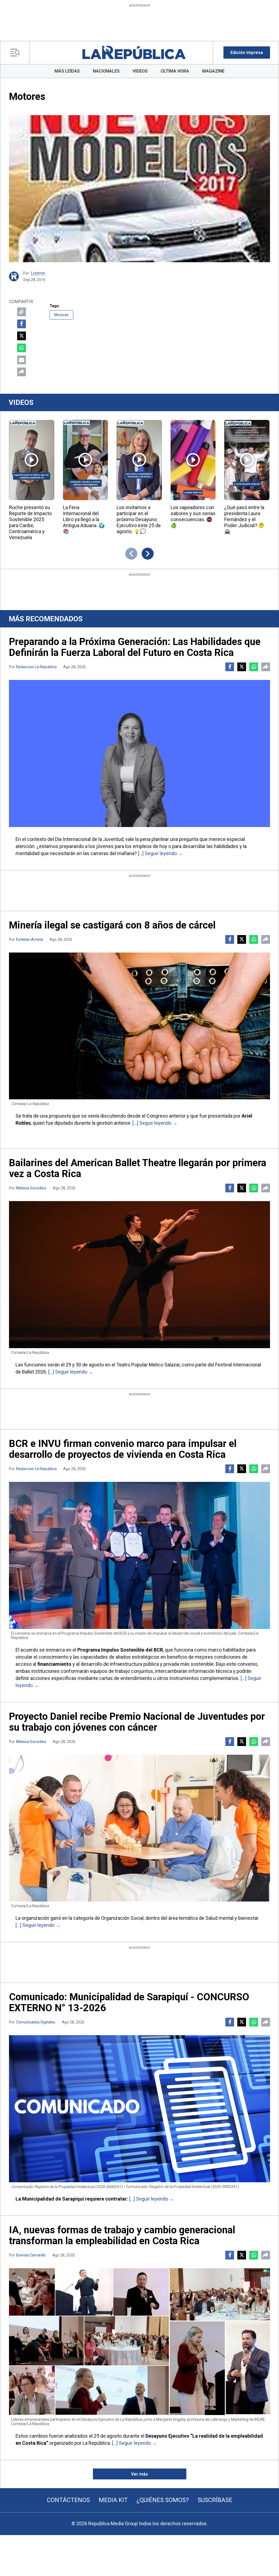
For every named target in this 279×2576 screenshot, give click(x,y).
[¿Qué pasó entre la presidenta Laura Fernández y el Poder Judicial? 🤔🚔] (247, 460)
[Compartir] (22, 372)
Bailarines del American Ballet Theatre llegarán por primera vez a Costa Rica (138, 1168)
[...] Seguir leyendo (157, 853)
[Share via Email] (22, 360)
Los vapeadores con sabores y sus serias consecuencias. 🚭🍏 (193, 516)
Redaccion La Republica (36, 667)
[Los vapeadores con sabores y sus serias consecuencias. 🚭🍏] (193, 460)
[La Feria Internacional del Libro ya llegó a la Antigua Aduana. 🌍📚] (86, 460)
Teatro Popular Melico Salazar (148, 1365)
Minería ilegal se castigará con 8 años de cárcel (112, 925)
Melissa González (31, 1188)
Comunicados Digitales (36, 2022)
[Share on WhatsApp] (22, 348)
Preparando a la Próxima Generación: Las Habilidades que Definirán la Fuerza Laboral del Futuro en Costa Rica (135, 647)
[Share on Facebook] (22, 324)
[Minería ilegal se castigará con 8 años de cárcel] (139, 1026)
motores (61, 315)
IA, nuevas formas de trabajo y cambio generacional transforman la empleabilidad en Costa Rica (122, 2235)
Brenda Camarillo (31, 2255)
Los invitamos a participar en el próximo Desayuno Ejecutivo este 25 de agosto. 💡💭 (139, 519)
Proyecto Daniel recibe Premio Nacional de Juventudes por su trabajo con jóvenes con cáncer (137, 1722)
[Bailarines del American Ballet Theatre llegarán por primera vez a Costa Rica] (139, 1275)
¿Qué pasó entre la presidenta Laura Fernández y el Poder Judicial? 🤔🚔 (244, 519)
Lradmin (38, 273)
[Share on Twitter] (22, 336)
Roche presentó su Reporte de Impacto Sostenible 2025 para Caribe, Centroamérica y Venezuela (30, 522)
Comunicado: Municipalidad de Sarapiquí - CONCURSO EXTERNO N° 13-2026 (129, 2002)
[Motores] (139, 189)
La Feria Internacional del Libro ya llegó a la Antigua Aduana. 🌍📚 (84, 519)
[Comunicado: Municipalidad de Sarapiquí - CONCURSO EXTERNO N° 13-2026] (139, 2109)
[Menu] (16, 53)
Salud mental (219, 1918)
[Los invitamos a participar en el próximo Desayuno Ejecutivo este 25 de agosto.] (139, 460)
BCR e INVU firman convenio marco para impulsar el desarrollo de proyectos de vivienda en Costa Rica (123, 1449)
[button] (247, 53)
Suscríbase (215, 2500)
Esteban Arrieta (30, 939)
